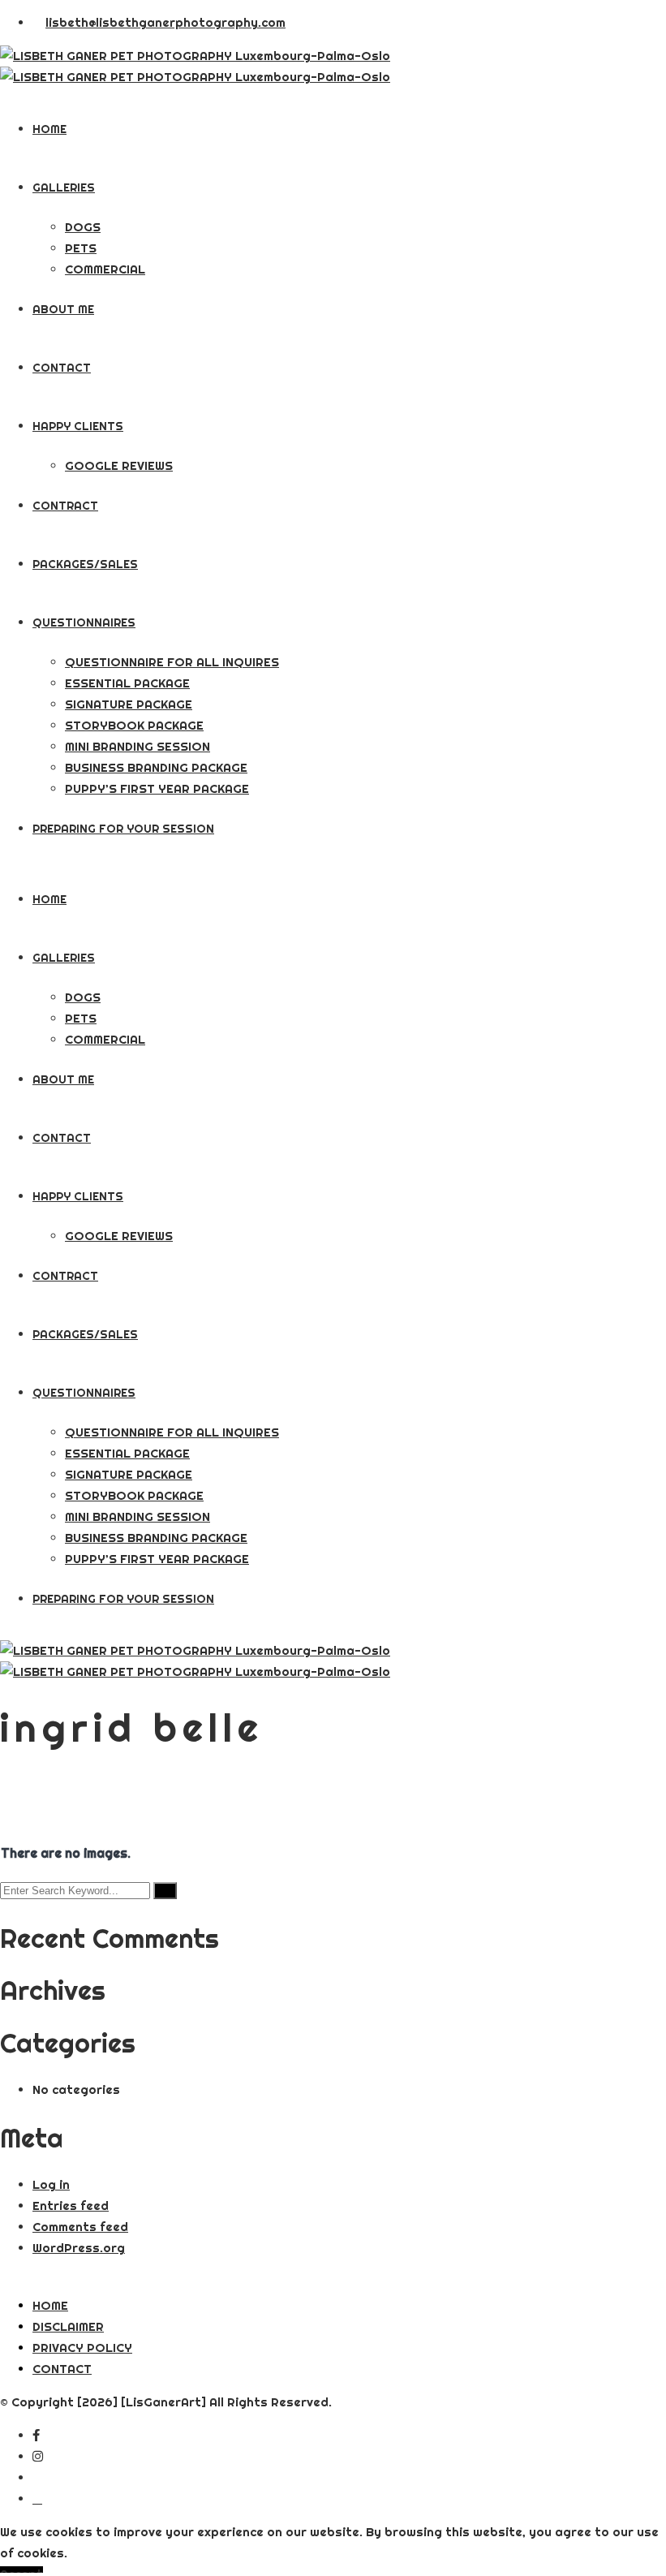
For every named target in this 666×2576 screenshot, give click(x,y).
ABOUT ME (63, 309)
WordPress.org (79, 2248)
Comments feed (80, 2227)
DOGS (83, 227)
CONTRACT (65, 506)
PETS (81, 248)
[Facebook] (36, 2435)
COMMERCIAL (105, 269)
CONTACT (62, 368)
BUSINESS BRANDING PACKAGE (156, 767)
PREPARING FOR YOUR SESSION (123, 829)
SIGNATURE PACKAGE (129, 704)
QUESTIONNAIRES (84, 622)
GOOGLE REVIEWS (119, 465)
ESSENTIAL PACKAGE (127, 683)
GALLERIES (64, 187)
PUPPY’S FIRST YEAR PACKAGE (157, 788)
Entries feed (71, 2206)
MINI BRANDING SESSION (137, 746)
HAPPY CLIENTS (78, 426)
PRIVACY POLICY (82, 2348)
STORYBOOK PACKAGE (134, 725)
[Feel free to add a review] (37, 2498)
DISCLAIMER (68, 2326)
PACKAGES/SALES (85, 564)
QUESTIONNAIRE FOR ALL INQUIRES (172, 662)
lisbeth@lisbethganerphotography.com (165, 22)
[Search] (165, 1891)
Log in (51, 2184)
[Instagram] (38, 2456)
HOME (49, 129)
